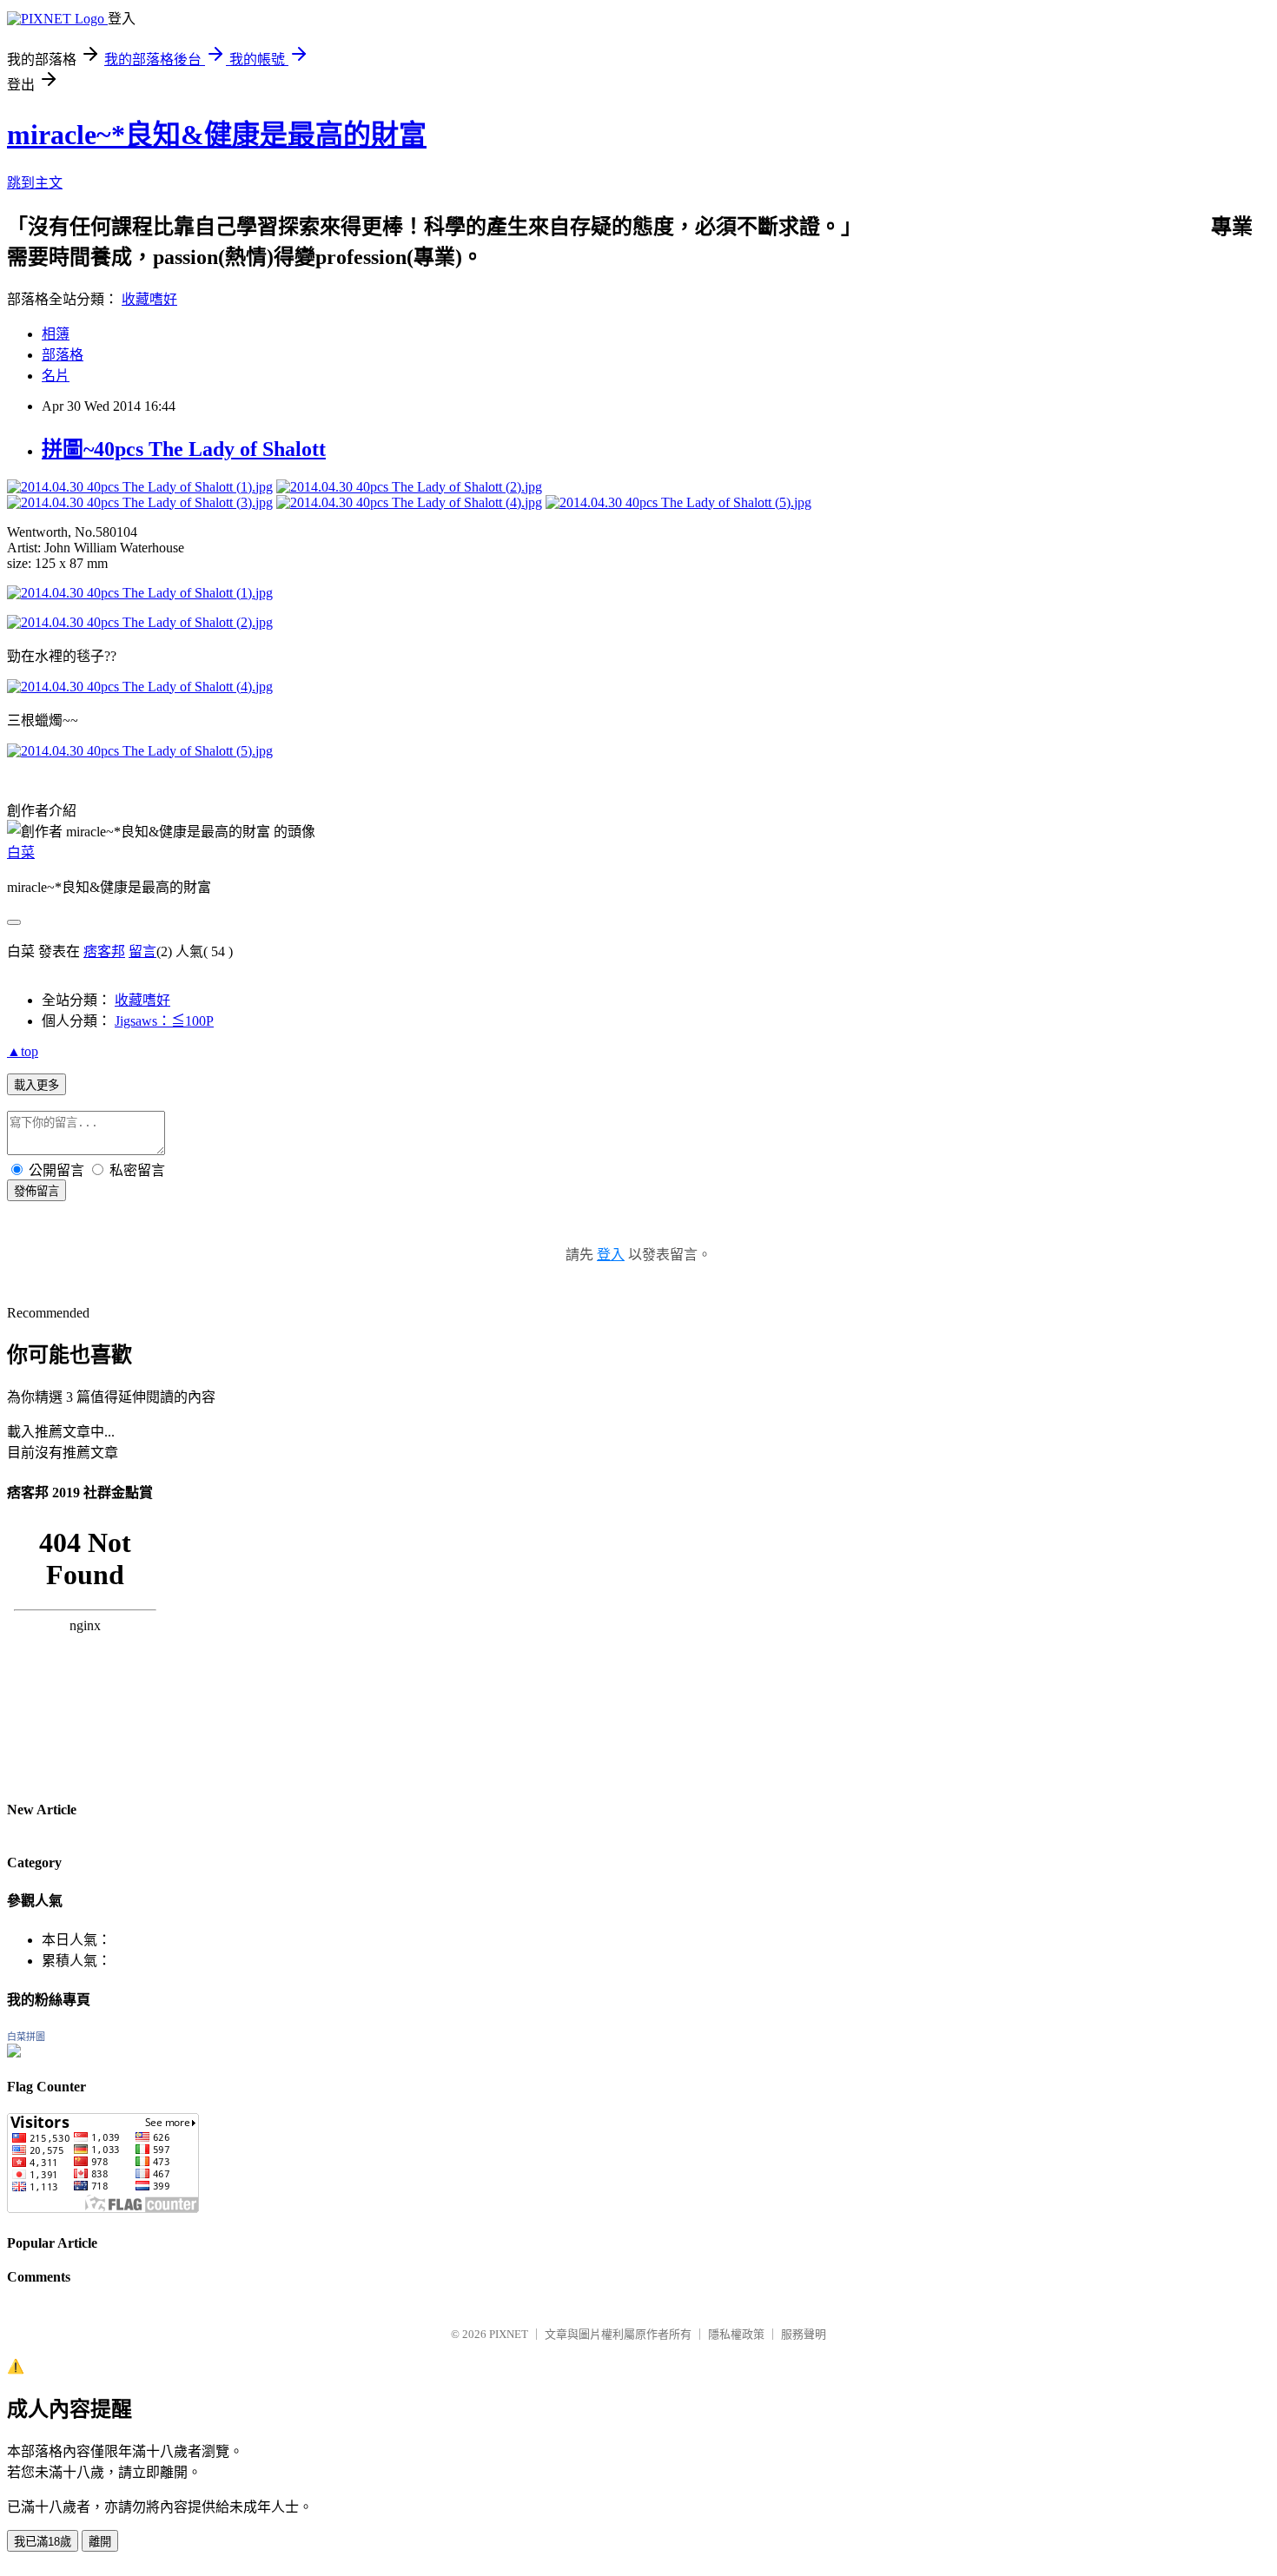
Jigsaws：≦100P (164, 1021)
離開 (100, 2542)
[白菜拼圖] (14, 2053)
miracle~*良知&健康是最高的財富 (217, 135)
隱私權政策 (736, 2334)
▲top (23, 1051)
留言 (142, 951)
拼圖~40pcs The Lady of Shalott (184, 449)
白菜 (21, 852)
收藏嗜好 (149, 299)
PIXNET (509, 2334)
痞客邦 (104, 951)
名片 (56, 376)
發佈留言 (36, 1191)
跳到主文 (35, 183)
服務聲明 (804, 2334)
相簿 (56, 334)
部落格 (63, 355)
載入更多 (36, 1085)
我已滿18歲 (43, 2542)
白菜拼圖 (26, 2037)
